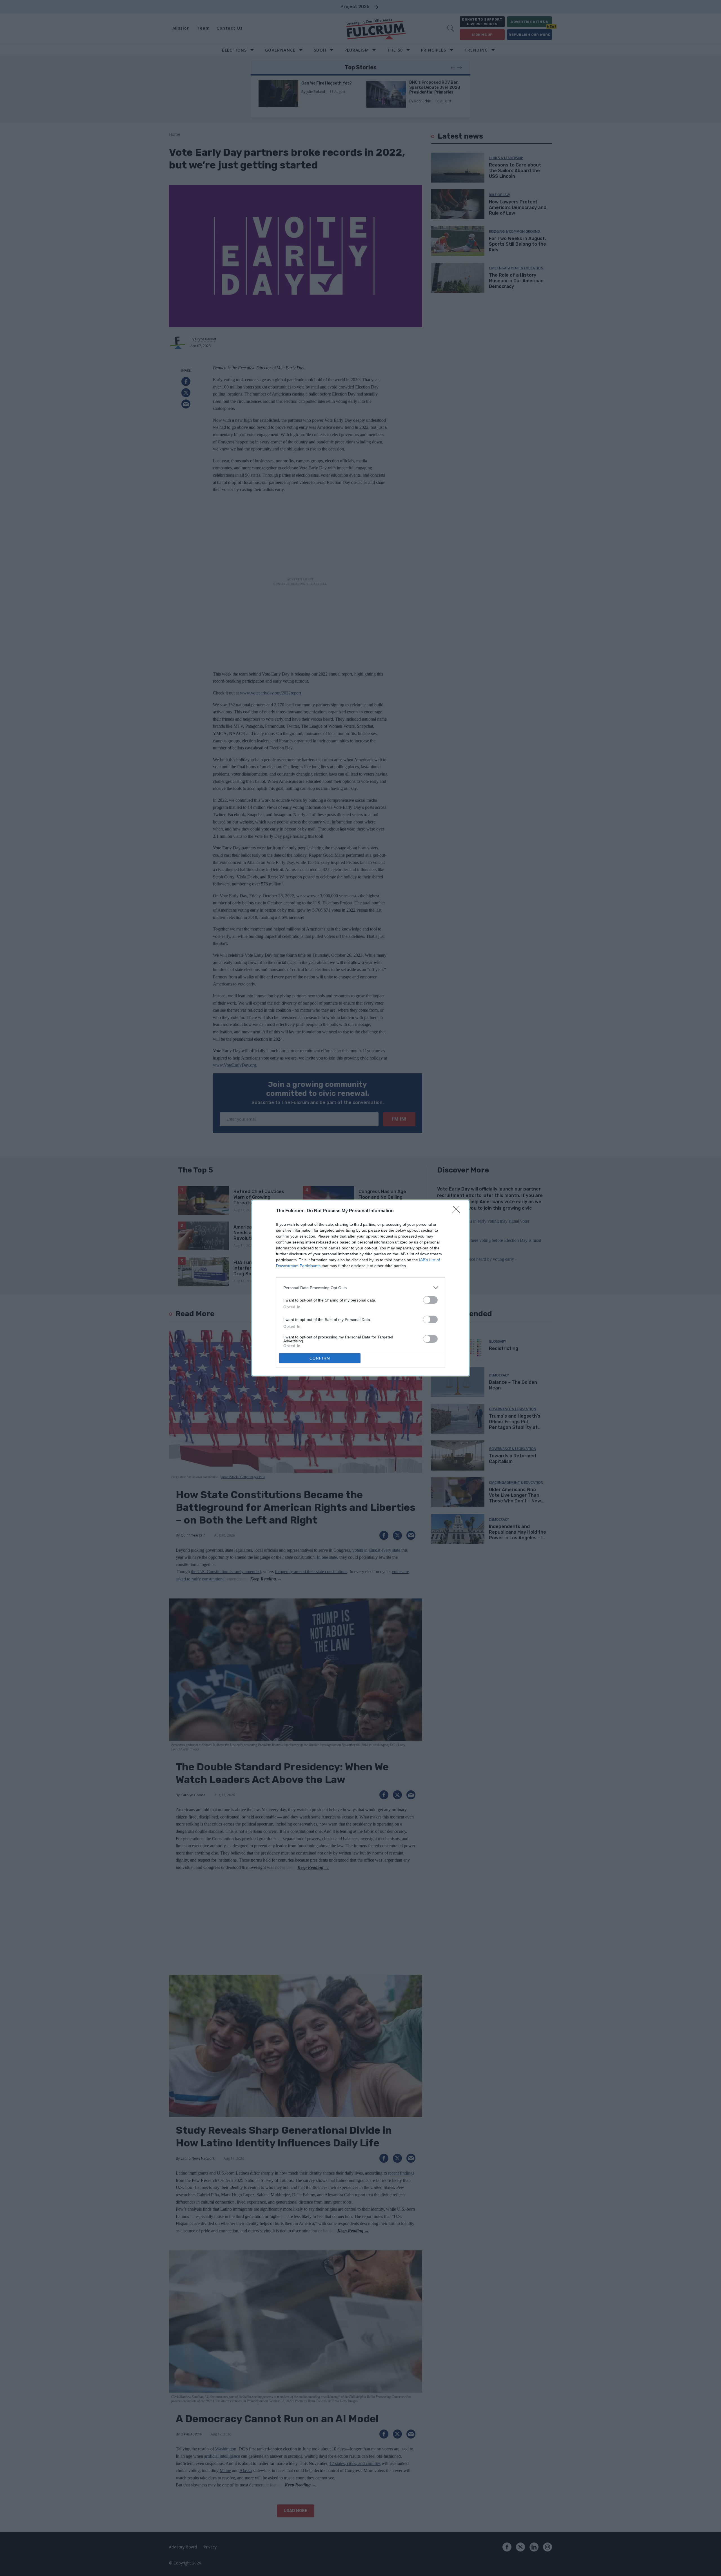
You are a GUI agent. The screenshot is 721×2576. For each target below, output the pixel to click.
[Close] (458, 1211)
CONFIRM (320, 1358)
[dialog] (360, 1288)
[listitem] (360, 1288)
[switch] (430, 1300)
